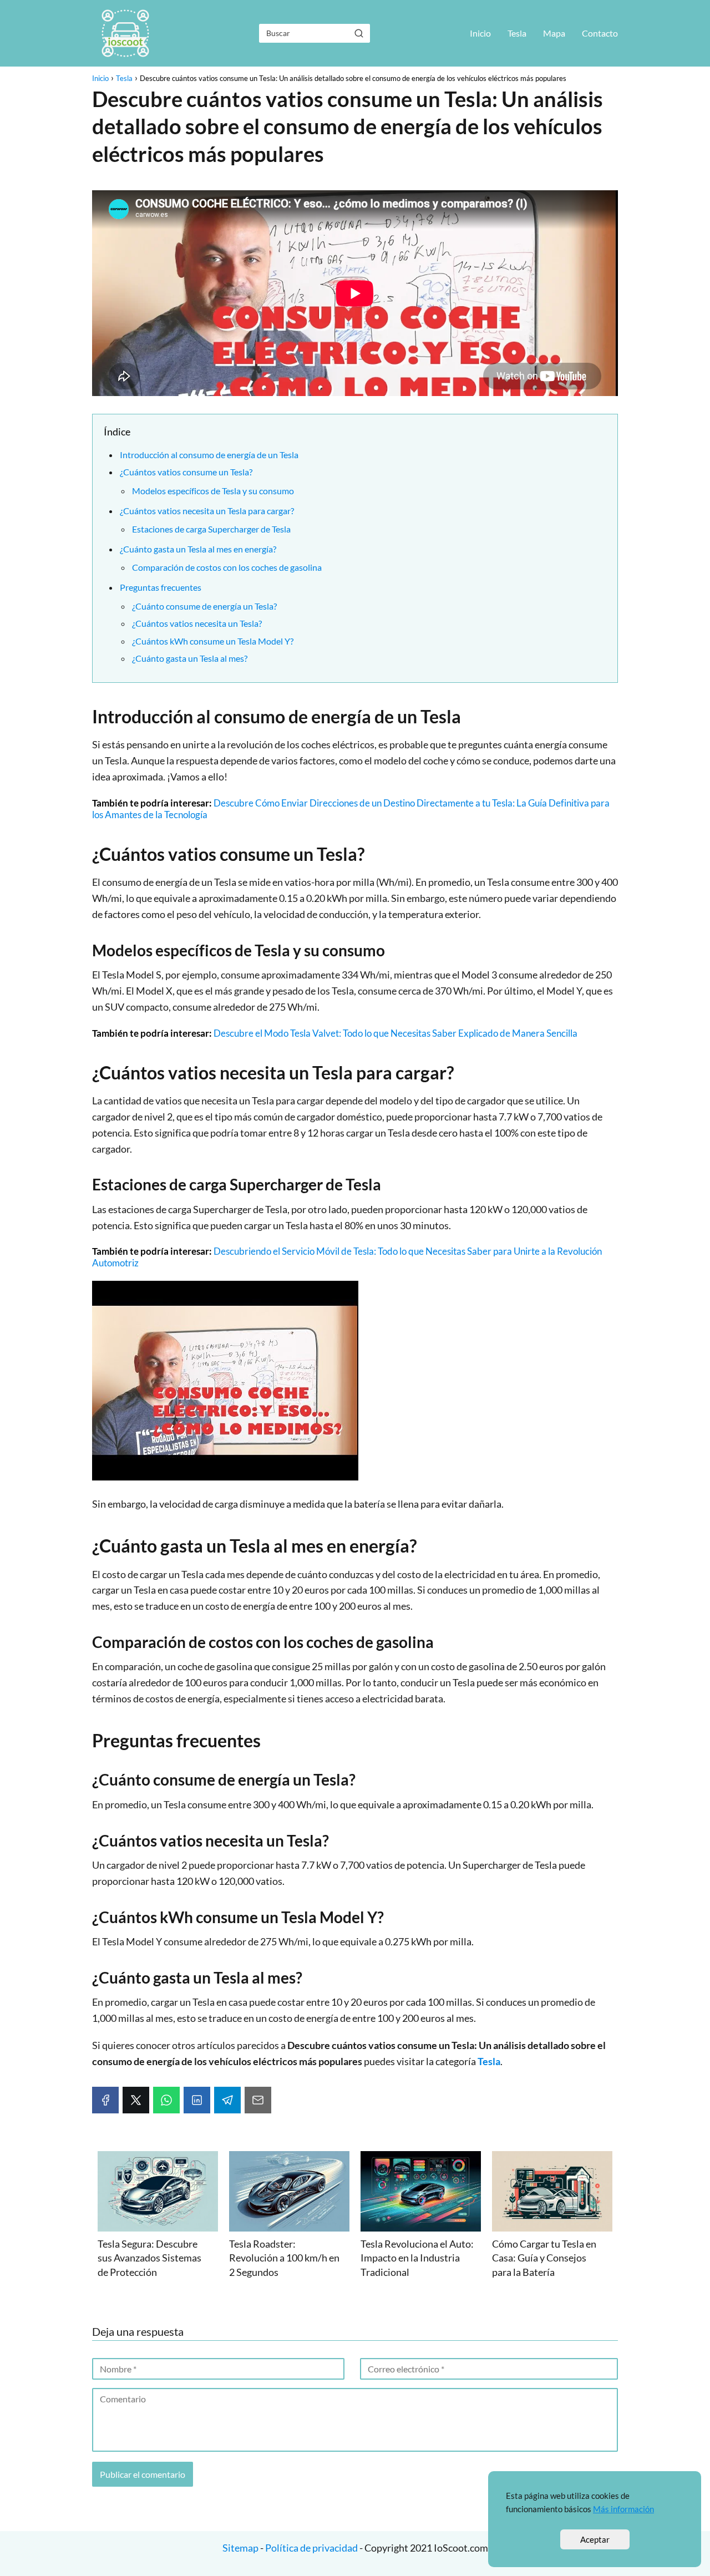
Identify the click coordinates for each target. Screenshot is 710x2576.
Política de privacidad (311, 2548)
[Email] (258, 2100)
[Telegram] (227, 2100)
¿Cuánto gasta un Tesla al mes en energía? (198, 549)
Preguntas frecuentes (161, 587)
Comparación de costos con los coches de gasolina (227, 567)
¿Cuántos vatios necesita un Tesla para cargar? (207, 511)
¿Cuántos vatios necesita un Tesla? (197, 623)
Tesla (517, 33)
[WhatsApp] (166, 2100)
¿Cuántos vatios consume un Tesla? (186, 472)
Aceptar (595, 2539)
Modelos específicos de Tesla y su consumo (213, 491)
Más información (623, 2509)
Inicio (480, 33)
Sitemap (241, 2548)
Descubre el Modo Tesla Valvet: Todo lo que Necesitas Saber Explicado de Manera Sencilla (395, 1033)
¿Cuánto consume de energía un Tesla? (204, 606)
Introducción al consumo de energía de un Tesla (209, 455)
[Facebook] (105, 2100)
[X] (136, 2100)
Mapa (554, 33)
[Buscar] (359, 33)
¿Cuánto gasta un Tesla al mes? (190, 658)
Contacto (600, 33)
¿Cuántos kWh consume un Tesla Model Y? (213, 641)
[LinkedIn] (197, 2100)
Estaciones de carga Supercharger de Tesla (211, 529)
